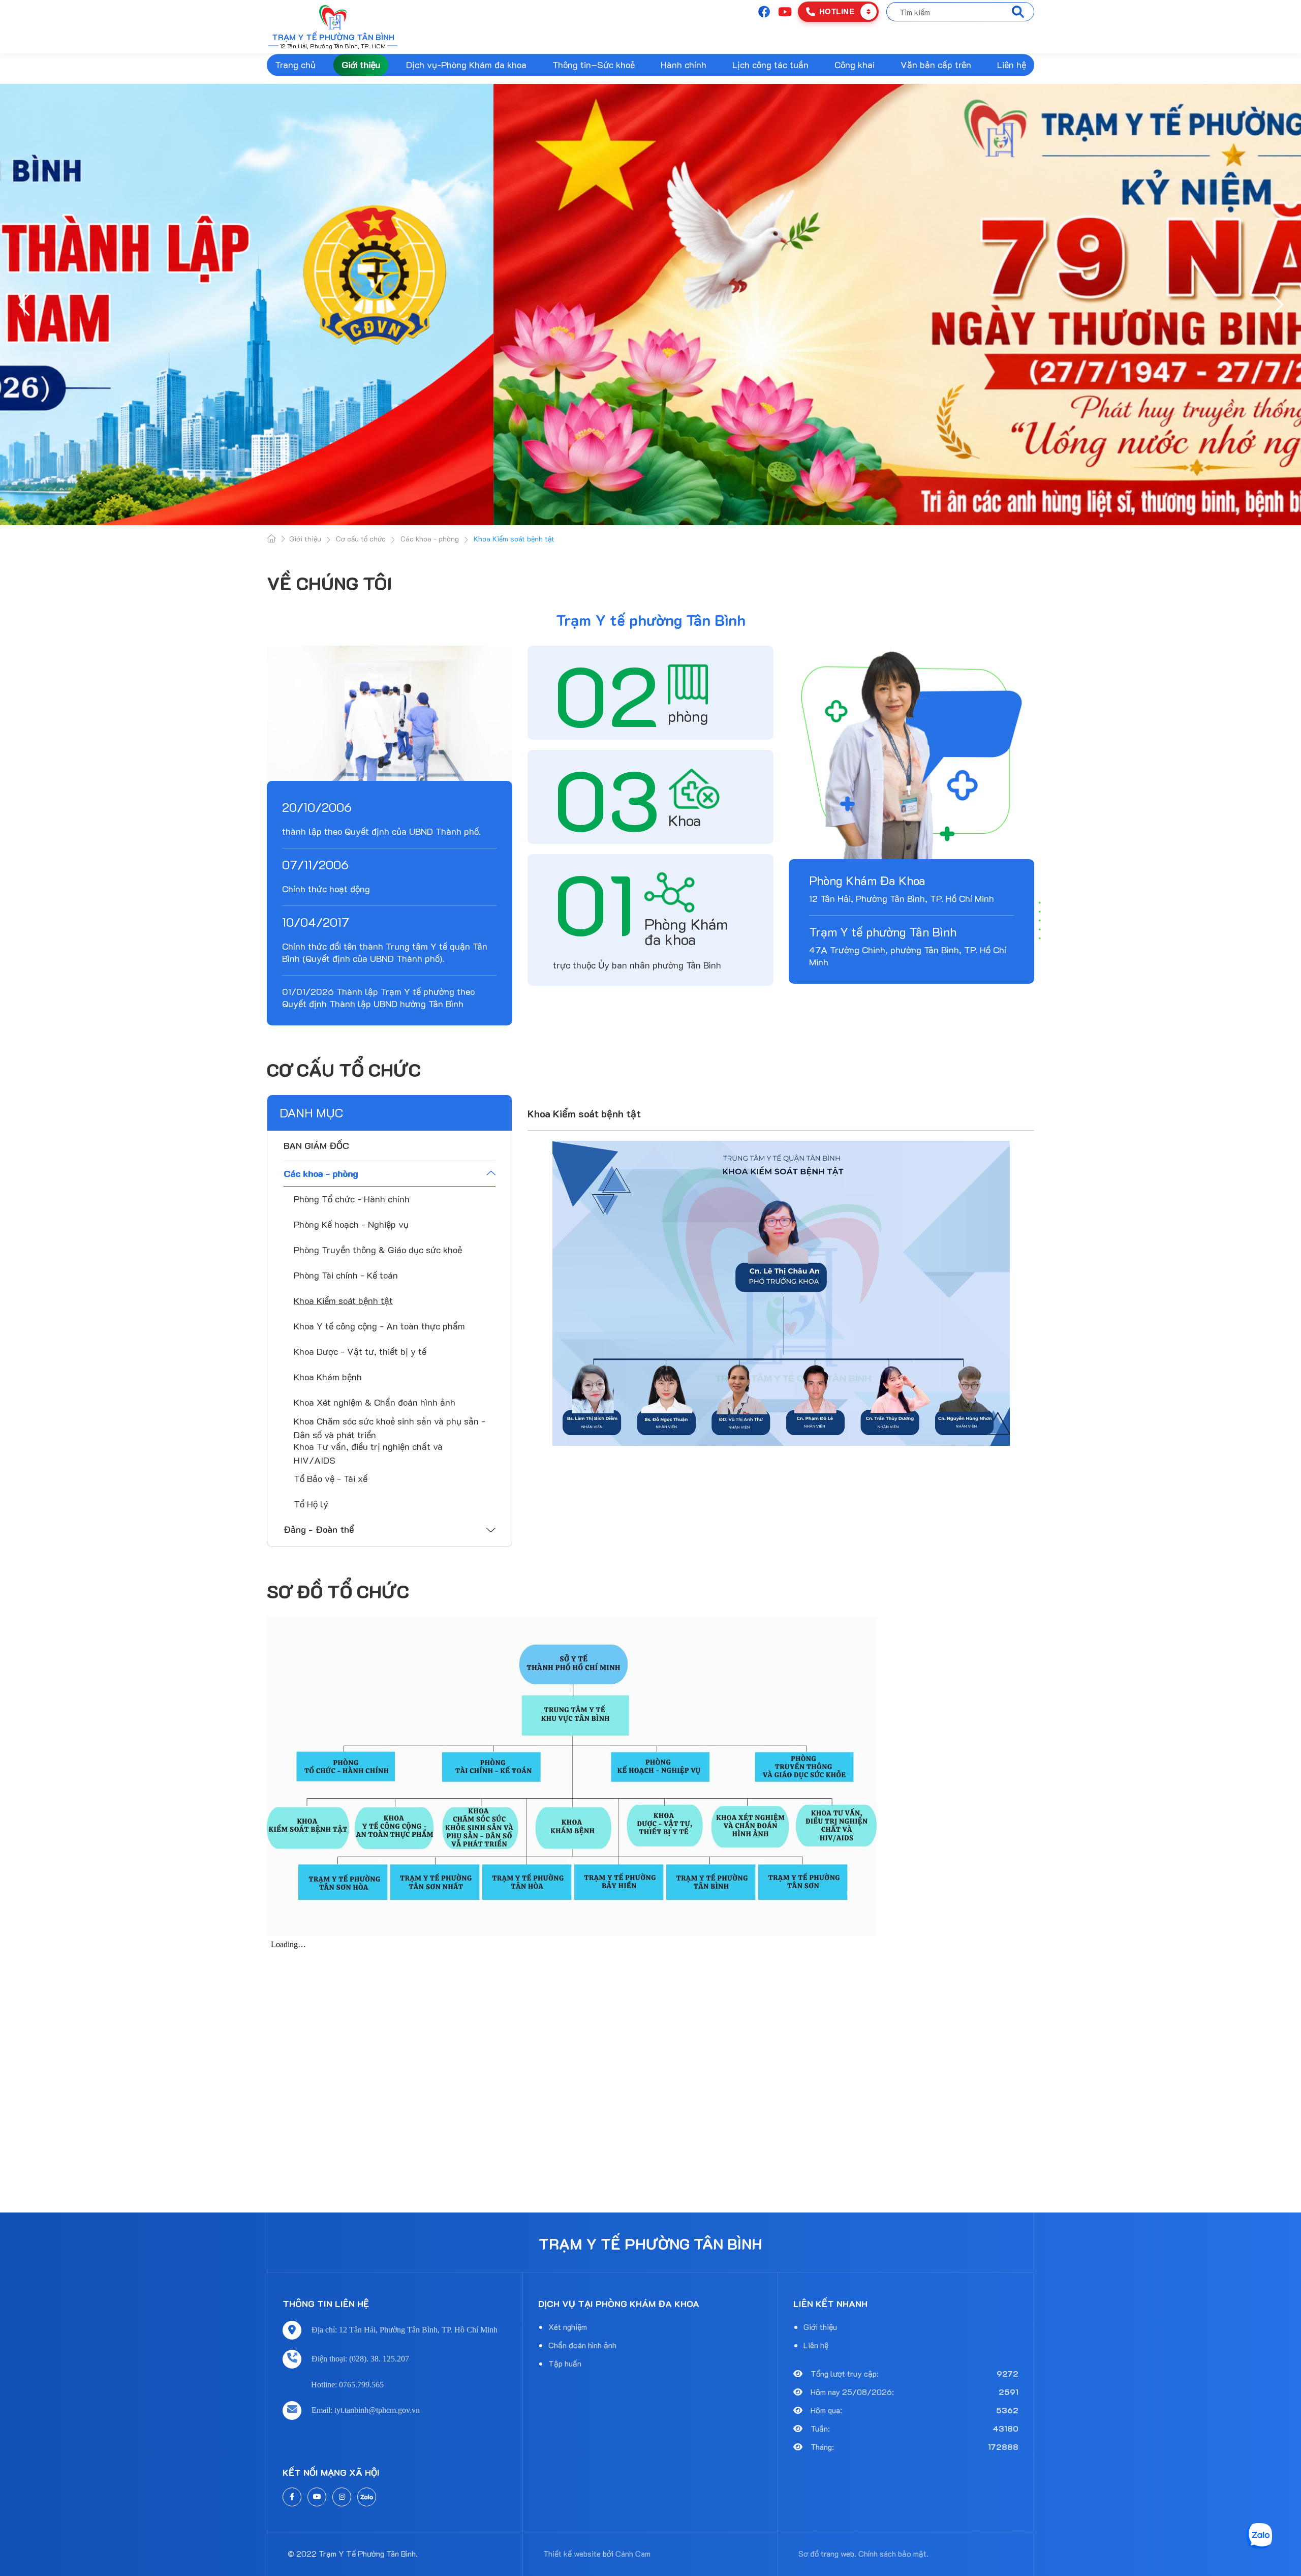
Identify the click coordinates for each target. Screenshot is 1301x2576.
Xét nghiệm (568, 2327)
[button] (25, 305)
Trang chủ (295, 65)
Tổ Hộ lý (311, 1504)
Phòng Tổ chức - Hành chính (352, 1199)
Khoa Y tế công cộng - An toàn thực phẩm (379, 1326)
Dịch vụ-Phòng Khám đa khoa (466, 65)
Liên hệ (1012, 65)
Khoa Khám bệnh (328, 1377)
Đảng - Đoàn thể (319, 1529)
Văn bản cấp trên (936, 65)
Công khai (855, 65)
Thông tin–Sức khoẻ (594, 65)
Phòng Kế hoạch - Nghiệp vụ (351, 1224)
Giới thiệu (361, 65)
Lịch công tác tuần (770, 65)
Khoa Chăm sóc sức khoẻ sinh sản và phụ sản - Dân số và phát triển (390, 1428)
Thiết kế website (572, 2553)
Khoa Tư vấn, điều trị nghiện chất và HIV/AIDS (368, 1453)
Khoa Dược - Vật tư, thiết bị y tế (360, 1351)
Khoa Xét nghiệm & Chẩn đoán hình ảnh (375, 1402)
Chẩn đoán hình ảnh (582, 2345)
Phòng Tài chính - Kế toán (346, 1275)
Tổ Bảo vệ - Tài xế (331, 1478)
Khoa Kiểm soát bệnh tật (343, 1300)
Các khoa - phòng (321, 1173)
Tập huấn (565, 2363)
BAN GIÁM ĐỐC (316, 1145)
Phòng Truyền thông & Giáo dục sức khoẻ (378, 1250)
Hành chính (684, 65)
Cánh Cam (633, 2553)
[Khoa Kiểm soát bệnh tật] (781, 1293)
